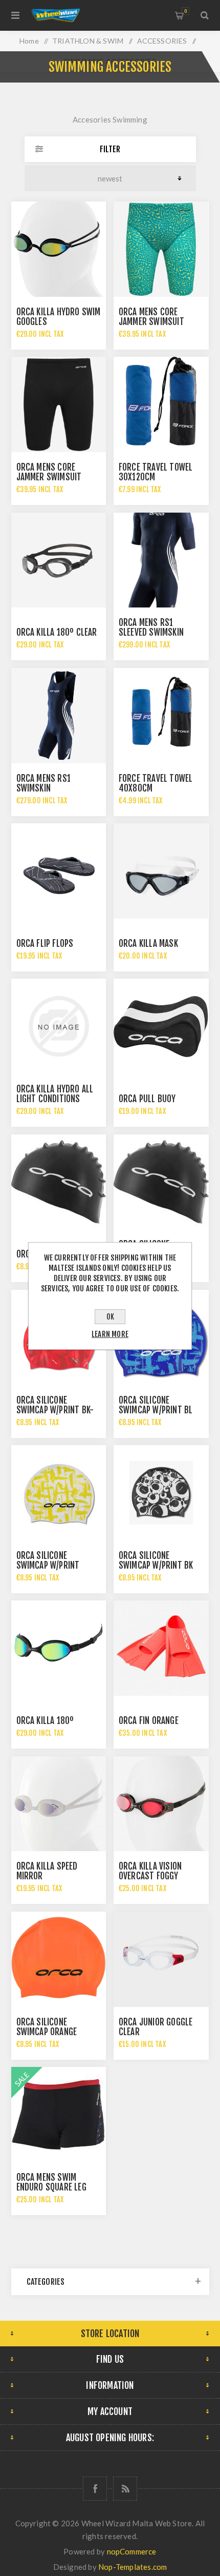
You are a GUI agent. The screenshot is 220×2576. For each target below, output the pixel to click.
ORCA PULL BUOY (147, 1099)
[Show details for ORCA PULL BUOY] (161, 1026)
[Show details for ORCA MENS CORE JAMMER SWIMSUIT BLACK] (59, 404)
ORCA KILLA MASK (148, 944)
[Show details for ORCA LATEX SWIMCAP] (59, 1182)
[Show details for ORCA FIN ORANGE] (161, 1648)
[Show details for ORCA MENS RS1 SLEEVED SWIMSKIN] (161, 560)
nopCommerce (132, 2551)
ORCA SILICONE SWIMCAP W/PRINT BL (156, 1405)
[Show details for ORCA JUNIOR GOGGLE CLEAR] (161, 1959)
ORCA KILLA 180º (45, 1721)
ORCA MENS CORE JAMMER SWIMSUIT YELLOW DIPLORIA (151, 322)
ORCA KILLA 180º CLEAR (57, 632)
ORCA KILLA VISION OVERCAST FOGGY (150, 1871)
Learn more (110, 1334)
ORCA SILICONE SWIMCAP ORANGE (47, 2027)
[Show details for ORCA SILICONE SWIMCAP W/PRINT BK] (161, 1493)
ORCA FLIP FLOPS (45, 944)
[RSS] (125, 2489)
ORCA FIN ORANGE (149, 1721)
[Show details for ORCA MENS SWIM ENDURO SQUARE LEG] (59, 2115)
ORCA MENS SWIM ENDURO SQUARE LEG (51, 2182)
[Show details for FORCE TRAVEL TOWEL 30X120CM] (161, 404)
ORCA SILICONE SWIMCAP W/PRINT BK (156, 1560)
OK (110, 1317)
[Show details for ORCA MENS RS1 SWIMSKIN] (59, 716)
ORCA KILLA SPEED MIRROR (47, 1871)
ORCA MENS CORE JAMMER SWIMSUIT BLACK (49, 477)
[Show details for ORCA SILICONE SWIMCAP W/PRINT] (59, 1493)
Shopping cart (185, 11)
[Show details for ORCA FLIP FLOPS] (59, 871)
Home (29, 41)
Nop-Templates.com (133, 2567)
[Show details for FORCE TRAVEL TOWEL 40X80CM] (161, 716)
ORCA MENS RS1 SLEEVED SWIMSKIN (151, 627)
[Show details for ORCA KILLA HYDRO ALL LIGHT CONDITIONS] (59, 1026)
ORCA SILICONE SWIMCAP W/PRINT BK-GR (55, 1410)
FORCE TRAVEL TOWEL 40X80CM (156, 783)
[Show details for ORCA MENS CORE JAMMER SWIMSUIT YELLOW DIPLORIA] (161, 249)
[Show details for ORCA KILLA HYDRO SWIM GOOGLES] (59, 249)
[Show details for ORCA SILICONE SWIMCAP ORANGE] (59, 1959)
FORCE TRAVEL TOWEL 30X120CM (156, 472)
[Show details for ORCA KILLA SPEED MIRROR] (59, 1804)
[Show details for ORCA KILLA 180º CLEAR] (59, 560)
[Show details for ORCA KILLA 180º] (59, 1648)
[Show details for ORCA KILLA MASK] (161, 871)
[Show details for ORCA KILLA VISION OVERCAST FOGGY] (161, 1804)
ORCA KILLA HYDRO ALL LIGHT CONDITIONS (55, 1094)
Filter (110, 149)
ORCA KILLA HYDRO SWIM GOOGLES (59, 317)
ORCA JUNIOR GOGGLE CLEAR (156, 2027)
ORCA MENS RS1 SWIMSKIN (44, 783)
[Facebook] (95, 2489)
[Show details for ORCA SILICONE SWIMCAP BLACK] (161, 1182)
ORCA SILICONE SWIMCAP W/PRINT (48, 1560)
